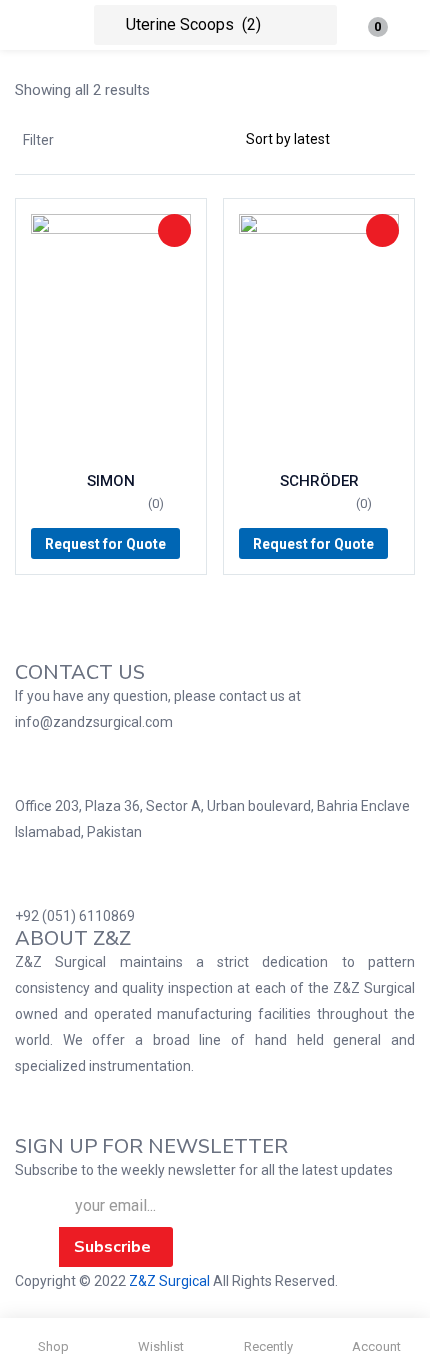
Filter (38, 140)
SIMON (111, 481)
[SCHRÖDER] (319, 334)
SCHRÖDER (319, 481)
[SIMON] (111, 334)
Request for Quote (105, 544)
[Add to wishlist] (174, 230)
